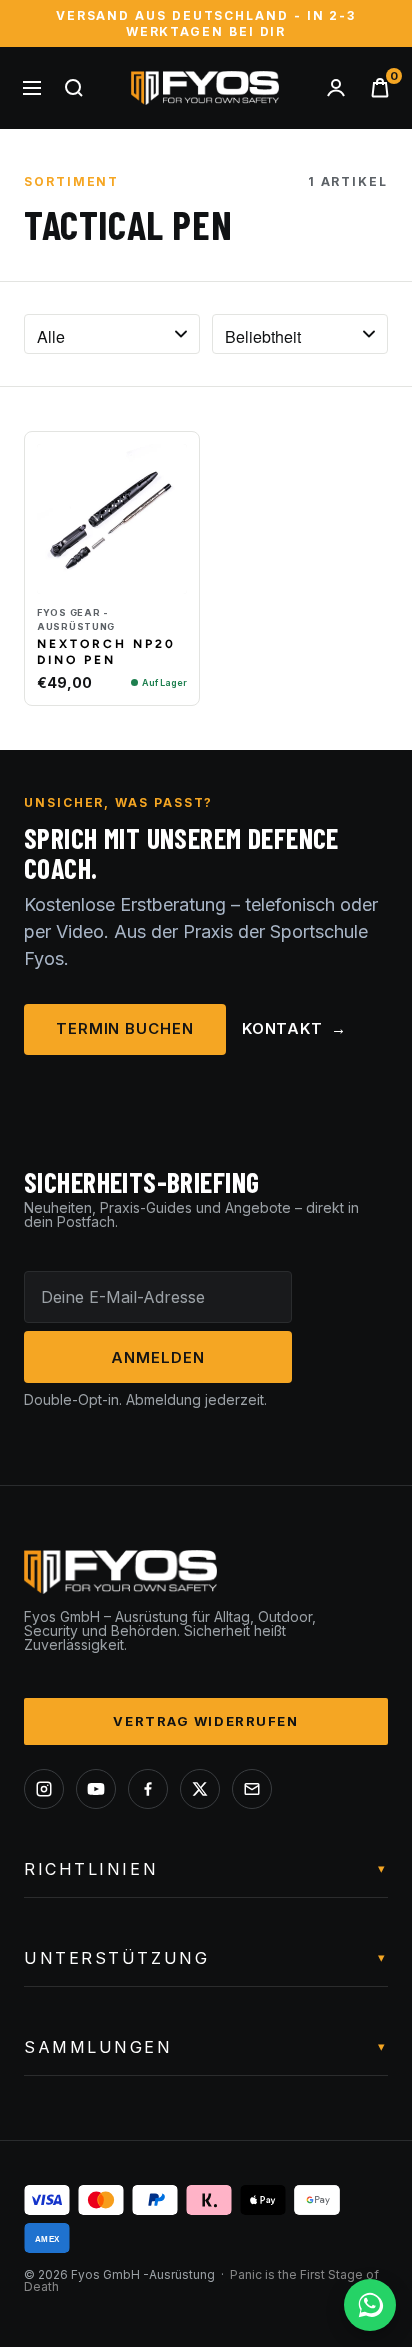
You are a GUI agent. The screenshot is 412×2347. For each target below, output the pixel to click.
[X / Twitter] (200, 1789)
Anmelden (157, 1357)
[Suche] (74, 88)
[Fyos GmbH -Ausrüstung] (205, 88)
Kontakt (294, 1028)
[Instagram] (44, 1789)
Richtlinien (206, 1869)
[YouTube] (96, 1789)
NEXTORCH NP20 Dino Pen (106, 652)
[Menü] (32, 88)
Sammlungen (206, 2047)
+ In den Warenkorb (112, 579)
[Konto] (336, 88)
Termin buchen (125, 1028)
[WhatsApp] (370, 2305)
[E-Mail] (252, 1789)
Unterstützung (206, 1958)
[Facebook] (148, 1789)
